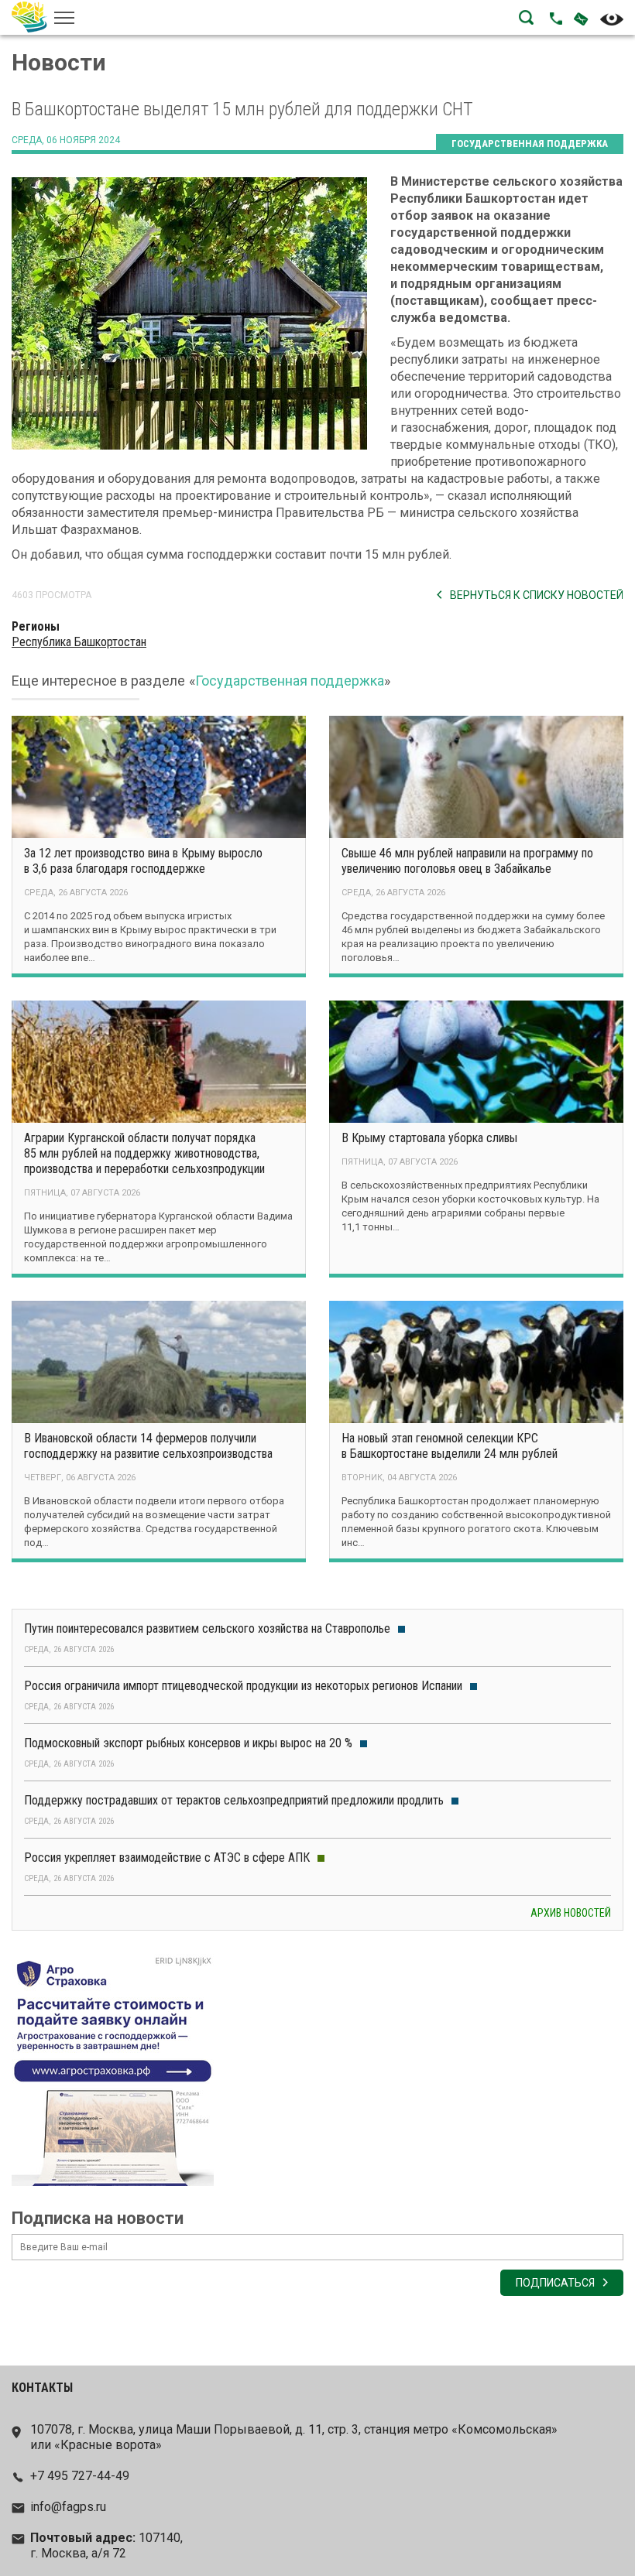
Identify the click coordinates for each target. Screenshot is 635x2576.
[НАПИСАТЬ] (575, 18)
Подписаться (555, 2283)
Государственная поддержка (530, 144)
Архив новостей (571, 1913)
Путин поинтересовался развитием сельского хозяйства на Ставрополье (207, 1628)
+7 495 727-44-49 (80, 2476)
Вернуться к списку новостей (537, 595)
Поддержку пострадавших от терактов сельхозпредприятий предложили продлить (234, 1800)
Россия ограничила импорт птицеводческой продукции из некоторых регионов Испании (243, 1686)
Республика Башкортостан (79, 642)
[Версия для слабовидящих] (612, 19)
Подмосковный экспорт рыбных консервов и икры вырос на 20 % (188, 1743)
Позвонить (556, 19)
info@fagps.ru (68, 2507)
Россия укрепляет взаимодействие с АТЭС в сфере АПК (167, 1858)
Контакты (42, 2388)
